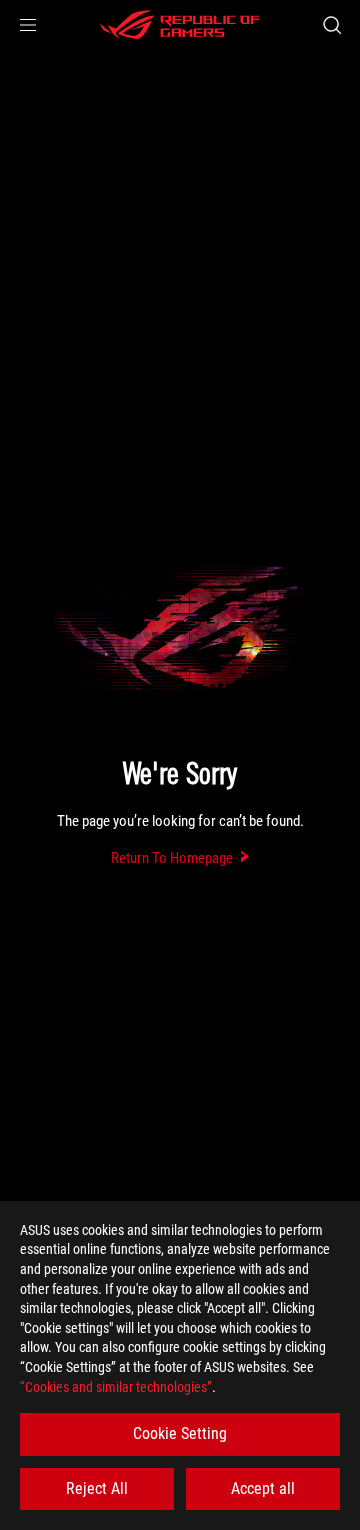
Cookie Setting (180, 1433)
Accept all (263, 1488)
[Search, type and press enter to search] (331, 25)
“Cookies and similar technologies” (116, 1387)
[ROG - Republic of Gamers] (180, 25)
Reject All (97, 1488)
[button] (28, 25)
